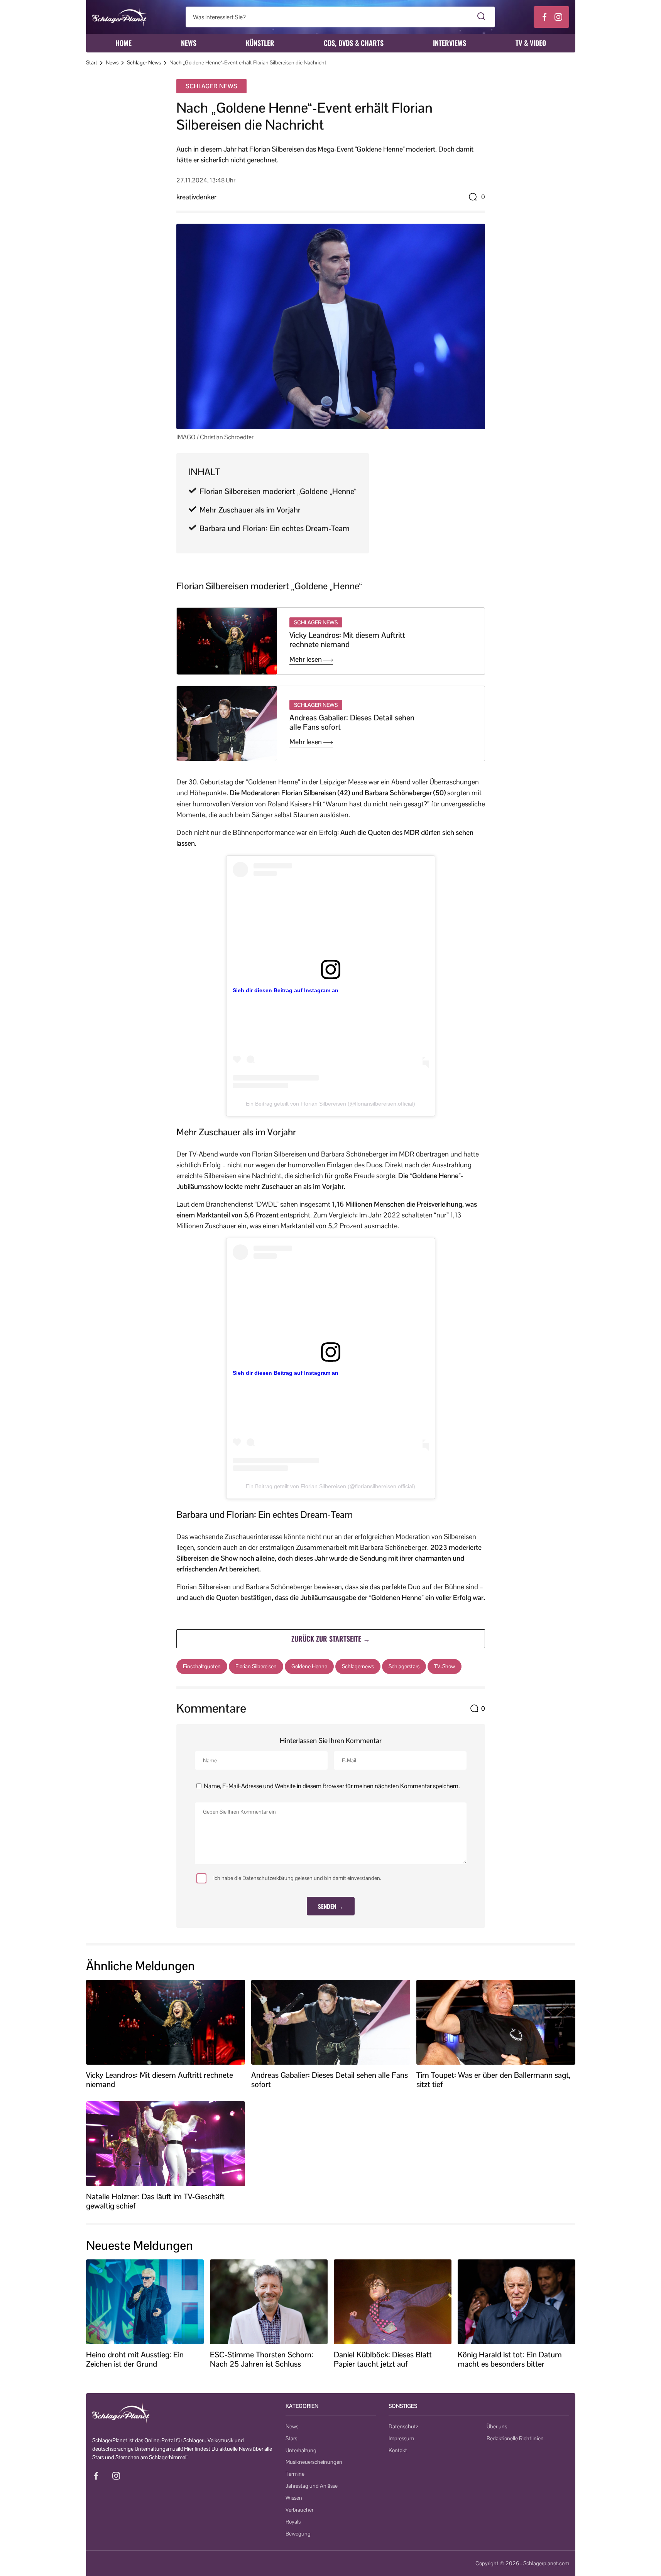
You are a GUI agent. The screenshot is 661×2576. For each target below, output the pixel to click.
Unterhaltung (301, 2450)
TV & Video (531, 43)
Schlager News (144, 62)
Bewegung (298, 2534)
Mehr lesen (306, 659)
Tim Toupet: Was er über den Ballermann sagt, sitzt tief (493, 2080)
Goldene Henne (309, 1666)
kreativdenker (196, 197)
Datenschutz (403, 2426)
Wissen (294, 2498)
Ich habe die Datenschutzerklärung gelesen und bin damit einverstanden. (297, 1878)
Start (92, 62)
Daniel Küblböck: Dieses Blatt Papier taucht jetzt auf (383, 2359)
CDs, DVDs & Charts (354, 43)
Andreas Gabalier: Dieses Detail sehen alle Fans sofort (352, 722)
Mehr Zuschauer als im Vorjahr (250, 510)
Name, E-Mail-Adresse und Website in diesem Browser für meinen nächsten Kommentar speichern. (332, 1786)
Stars (291, 2438)
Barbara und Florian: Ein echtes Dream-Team (275, 528)
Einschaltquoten (202, 1666)
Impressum (401, 2438)
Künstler (260, 43)
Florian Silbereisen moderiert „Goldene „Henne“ (278, 491)
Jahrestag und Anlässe (312, 2486)
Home (123, 43)
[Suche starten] (481, 17)
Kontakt (398, 2450)
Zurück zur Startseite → (331, 1639)
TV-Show (445, 1666)
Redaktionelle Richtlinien (515, 2438)
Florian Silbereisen (256, 1666)
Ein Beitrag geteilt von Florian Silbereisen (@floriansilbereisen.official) (330, 1104)
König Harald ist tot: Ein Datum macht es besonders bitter (510, 2359)
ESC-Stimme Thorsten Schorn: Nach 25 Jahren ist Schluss (262, 2359)
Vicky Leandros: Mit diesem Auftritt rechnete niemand (347, 640)
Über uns (497, 2426)
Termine (295, 2474)
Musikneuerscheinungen (314, 2462)
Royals (293, 2522)
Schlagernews (358, 1666)
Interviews (450, 43)
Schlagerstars (404, 1666)
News (189, 43)
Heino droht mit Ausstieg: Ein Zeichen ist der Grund (135, 2359)
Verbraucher (299, 2510)
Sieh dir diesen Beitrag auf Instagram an (286, 990)
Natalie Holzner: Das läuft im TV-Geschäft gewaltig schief (155, 2201)
